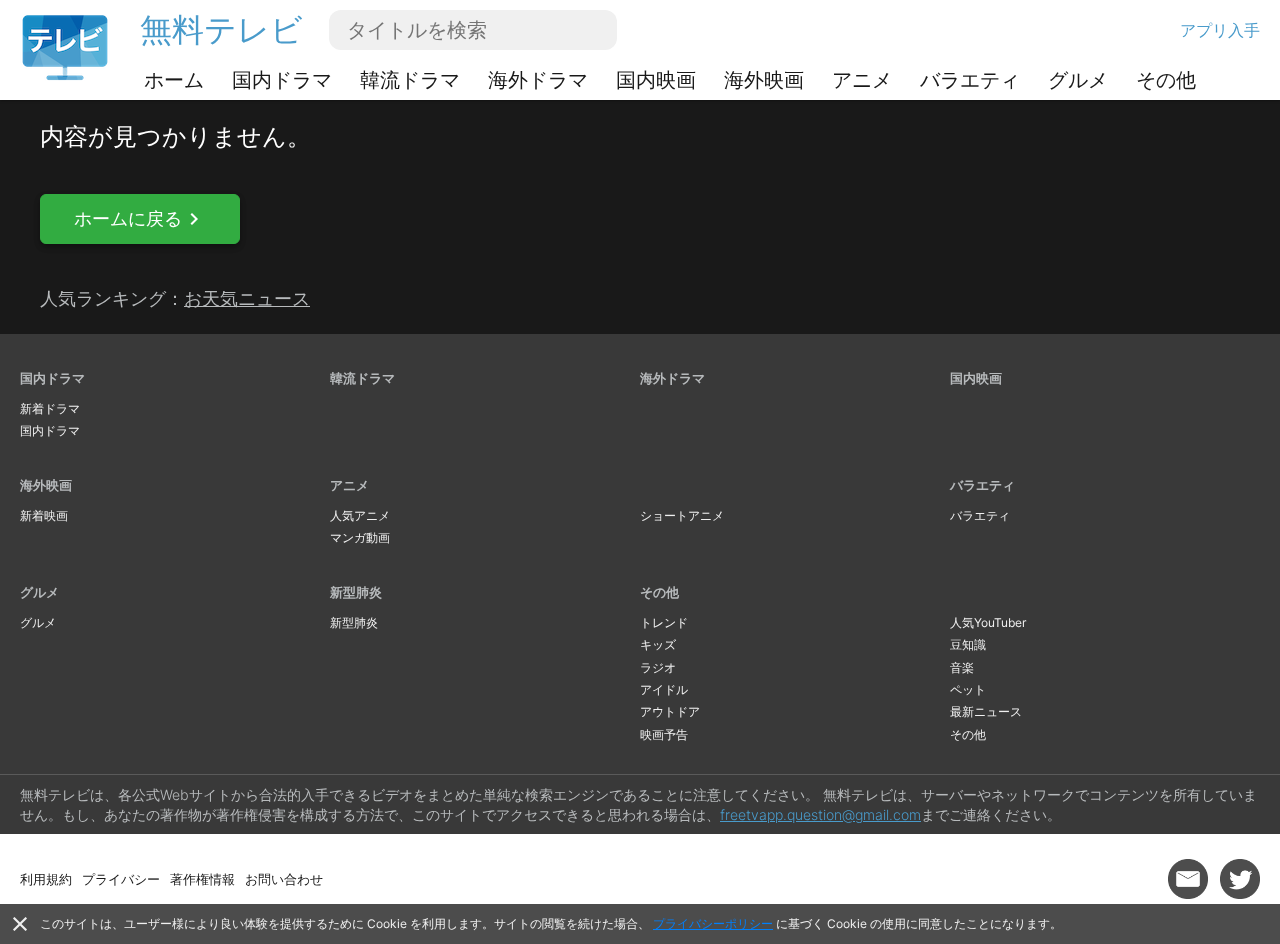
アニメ (862, 80)
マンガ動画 (360, 537)
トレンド (664, 622)
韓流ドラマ (410, 80)
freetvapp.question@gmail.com (820, 814)
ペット (968, 689)
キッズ (658, 644)
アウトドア (670, 711)
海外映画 (764, 80)
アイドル (664, 689)
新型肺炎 (356, 592)
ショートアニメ (682, 515)
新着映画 (44, 515)
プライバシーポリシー (713, 923)
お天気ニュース (247, 298)
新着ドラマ (50, 408)
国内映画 (656, 80)
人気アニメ (360, 515)
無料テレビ (221, 29)
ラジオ (658, 667)
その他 (1166, 80)
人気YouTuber (988, 622)
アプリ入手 (1220, 30)
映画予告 (664, 734)
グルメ (1078, 80)
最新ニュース (986, 711)
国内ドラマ (282, 80)
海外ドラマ (538, 80)
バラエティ (970, 80)
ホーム (174, 80)
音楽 (962, 667)
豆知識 (968, 644)
